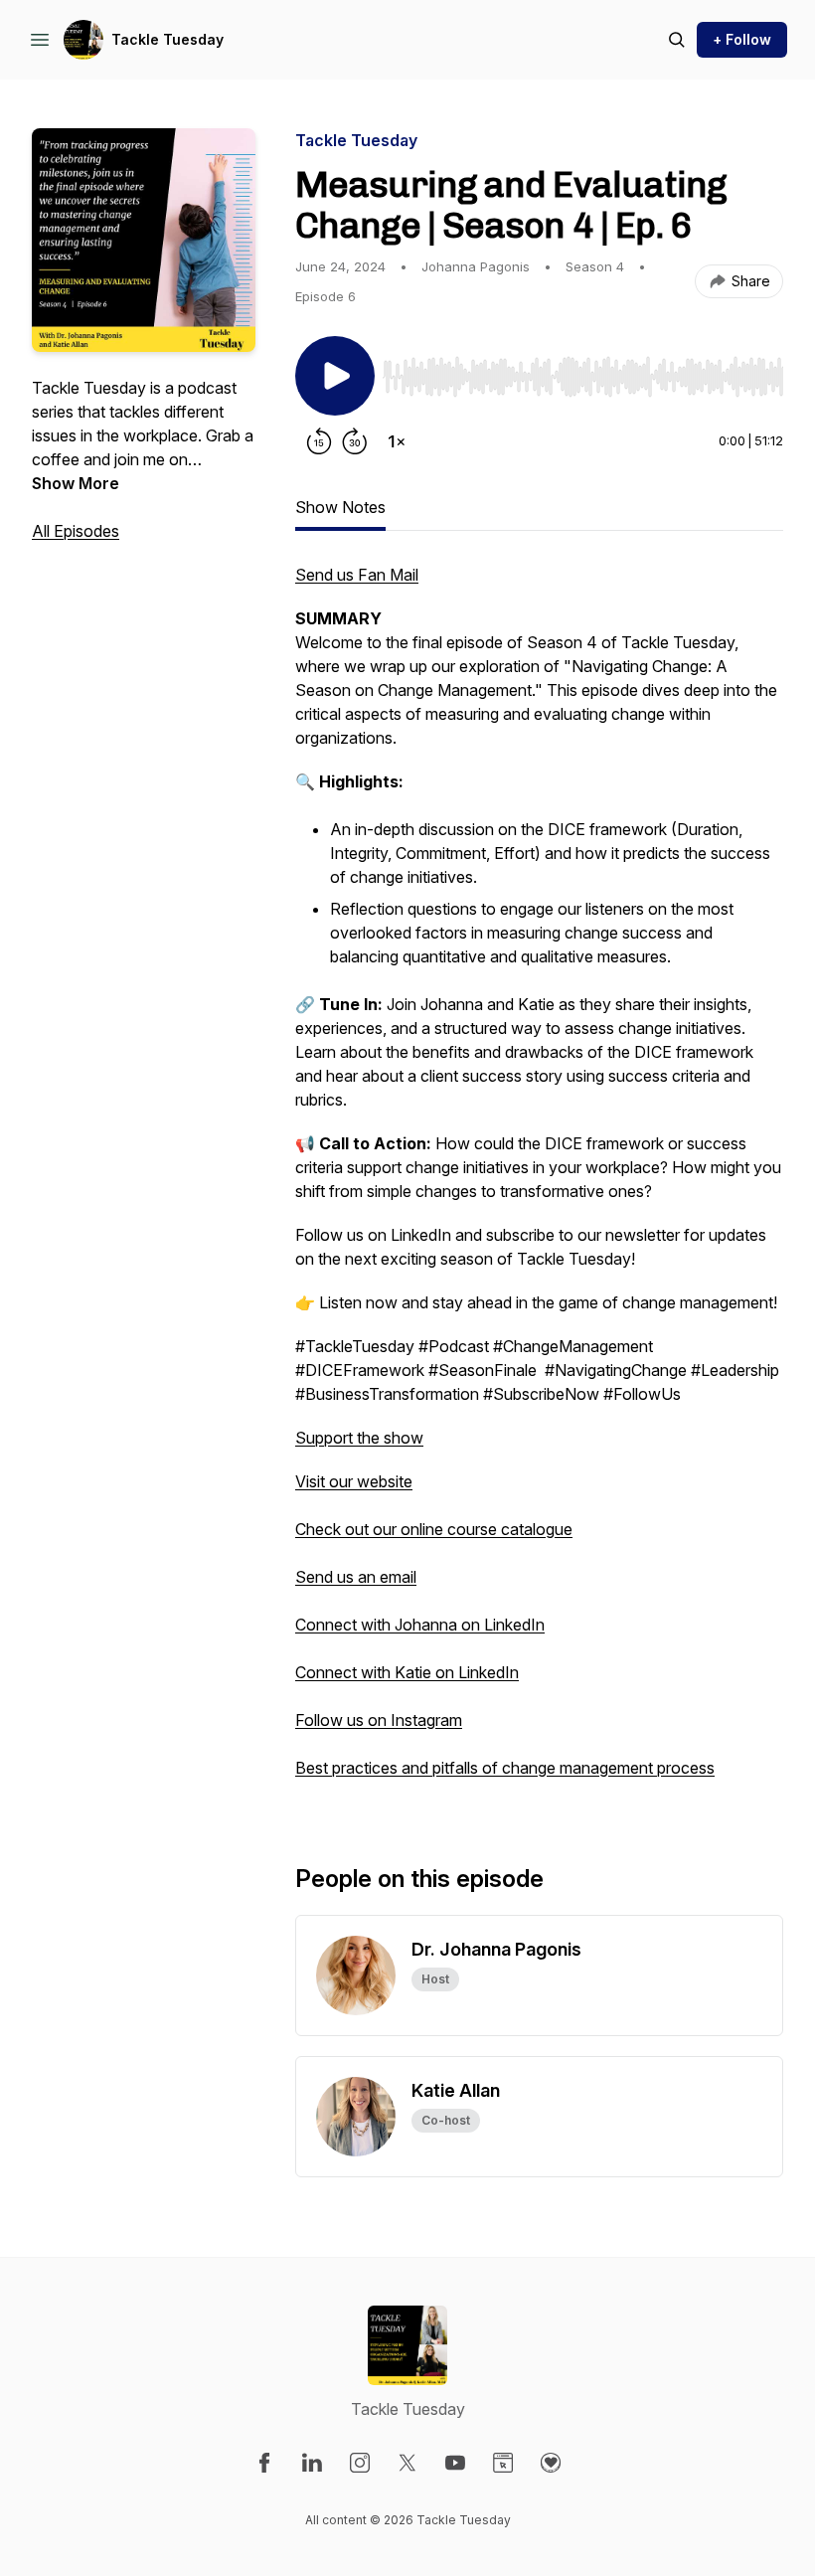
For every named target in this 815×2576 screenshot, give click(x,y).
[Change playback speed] (397, 441)
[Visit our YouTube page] (455, 2463)
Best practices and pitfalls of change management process (505, 1768)
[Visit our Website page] (503, 2463)
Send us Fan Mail (357, 575)
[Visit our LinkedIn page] (312, 2463)
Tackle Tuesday (167, 39)
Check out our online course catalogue (434, 1529)
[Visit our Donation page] (551, 2463)
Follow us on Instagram (379, 1720)
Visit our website (354, 1481)
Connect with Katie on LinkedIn (407, 1672)
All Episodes (76, 531)
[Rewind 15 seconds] (319, 441)
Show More (76, 483)
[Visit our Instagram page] (360, 2463)
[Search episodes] (677, 40)
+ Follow (742, 39)
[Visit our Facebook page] (264, 2463)
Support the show (359, 1438)
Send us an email (356, 1577)
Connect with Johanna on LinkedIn (420, 1625)
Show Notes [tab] (340, 507)
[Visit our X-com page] (407, 2463)
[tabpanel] (539, 1181)
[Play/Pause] (335, 376)
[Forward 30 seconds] (355, 441)
